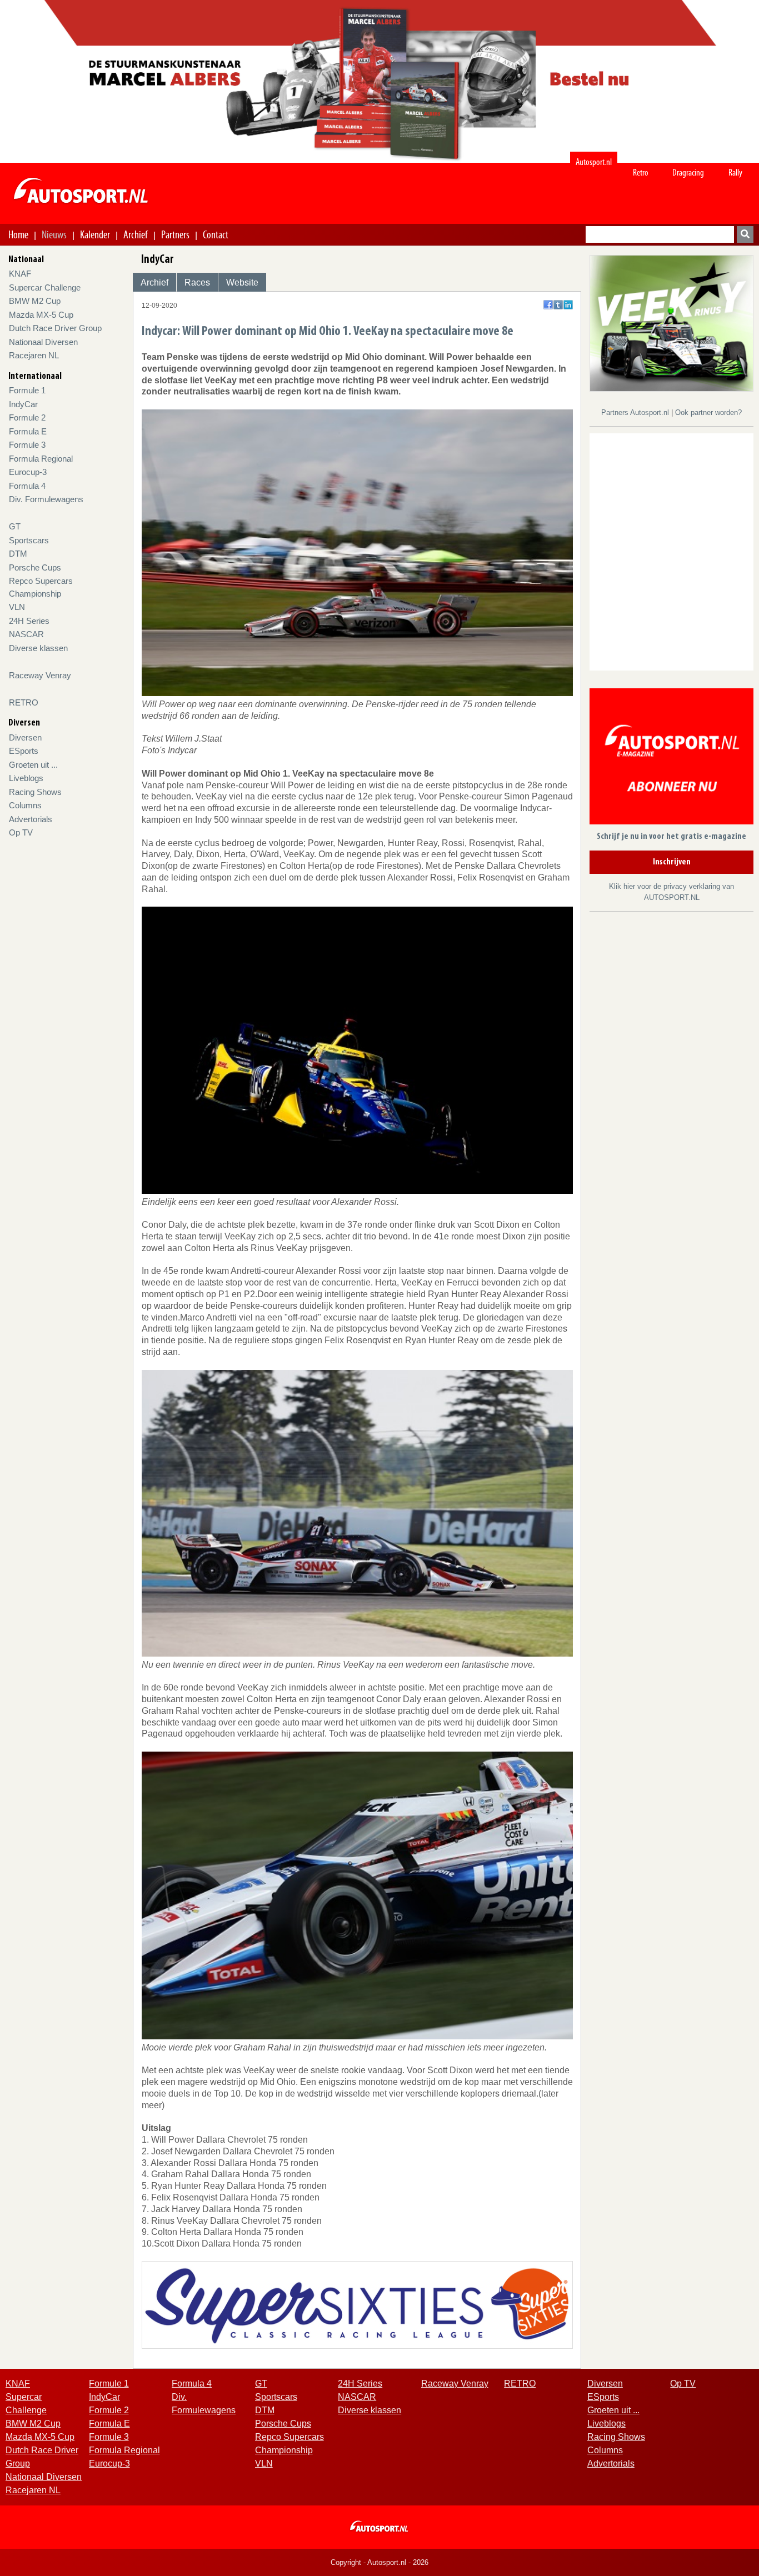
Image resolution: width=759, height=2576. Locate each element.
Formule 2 (27, 417)
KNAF (20, 274)
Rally (735, 172)
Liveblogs (26, 778)
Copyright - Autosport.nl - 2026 (379, 2562)
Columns (25, 805)
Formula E (28, 431)
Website (242, 282)
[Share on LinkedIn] (568, 305)
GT (15, 526)
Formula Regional (41, 459)
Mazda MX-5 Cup (41, 315)
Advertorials (31, 819)
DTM (18, 554)
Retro (641, 172)
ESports (24, 751)
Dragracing (688, 172)
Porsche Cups (35, 567)
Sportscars (29, 540)
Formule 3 (27, 445)
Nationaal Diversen (43, 342)
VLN (17, 607)
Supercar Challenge (45, 287)
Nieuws (54, 234)
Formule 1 (27, 390)
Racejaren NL (34, 355)
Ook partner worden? (708, 412)
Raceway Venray (40, 675)
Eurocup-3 (28, 472)
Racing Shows (35, 792)
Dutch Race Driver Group (55, 328)
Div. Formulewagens (46, 499)
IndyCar (23, 404)
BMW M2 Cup (35, 301)
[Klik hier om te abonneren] (671, 759)
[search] (745, 234)
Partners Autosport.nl (636, 412)
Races (197, 282)
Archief (136, 234)
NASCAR (26, 634)
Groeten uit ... (33, 765)
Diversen (25, 737)
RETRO (24, 702)
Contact (216, 234)
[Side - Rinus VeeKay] (671, 322)
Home (18, 234)
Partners (175, 234)
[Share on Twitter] (558, 305)
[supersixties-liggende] (358, 2304)
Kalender (95, 234)
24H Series (29, 621)
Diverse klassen (38, 648)
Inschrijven (672, 862)
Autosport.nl (594, 162)
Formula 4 (27, 486)
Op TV (21, 832)
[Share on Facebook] (548, 305)
